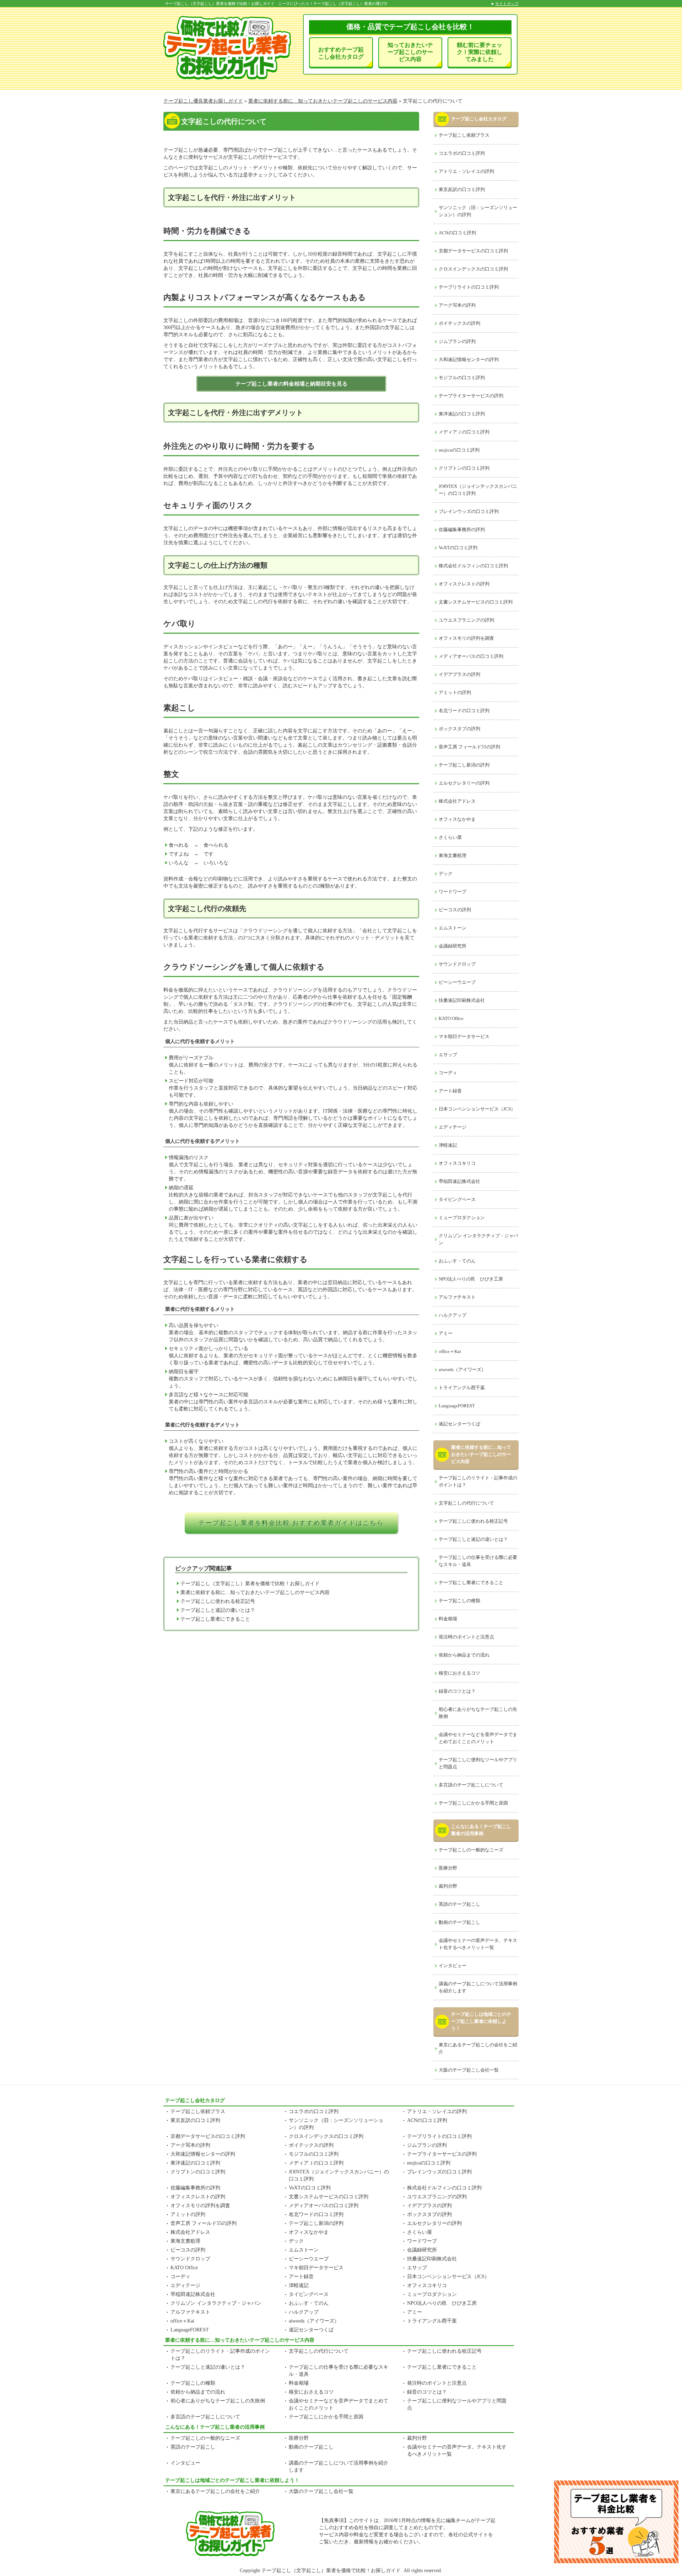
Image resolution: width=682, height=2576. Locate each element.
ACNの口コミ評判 (457, 233)
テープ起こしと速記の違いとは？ (218, 1610)
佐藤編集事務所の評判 (462, 530)
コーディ (448, 1073)
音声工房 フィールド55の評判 (469, 747)
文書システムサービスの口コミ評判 (476, 602)
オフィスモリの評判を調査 (466, 638)
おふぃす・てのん (457, 1261)
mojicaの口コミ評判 (459, 450)
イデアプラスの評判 (459, 674)
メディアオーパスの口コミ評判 (471, 656)
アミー (446, 1333)
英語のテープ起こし (459, 1904)
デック (446, 874)
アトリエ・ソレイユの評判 (466, 171)
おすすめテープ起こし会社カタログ (341, 53)
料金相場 (448, 1619)
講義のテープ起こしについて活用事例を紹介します (478, 1987)
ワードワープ (453, 892)
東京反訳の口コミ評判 (462, 189)
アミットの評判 (455, 692)
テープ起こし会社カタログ (479, 119)
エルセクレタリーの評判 (464, 783)
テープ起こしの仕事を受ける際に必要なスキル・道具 (478, 1561)
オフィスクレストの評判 (464, 584)
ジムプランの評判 (457, 341)
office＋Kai (450, 1351)
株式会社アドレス (457, 801)
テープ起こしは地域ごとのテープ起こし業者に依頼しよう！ (481, 2021)
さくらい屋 (450, 837)
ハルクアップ (453, 1315)
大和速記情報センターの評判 (469, 359)
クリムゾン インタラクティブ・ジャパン (478, 1239)
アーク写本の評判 (457, 305)
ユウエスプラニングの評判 (466, 620)
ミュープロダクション (462, 1218)
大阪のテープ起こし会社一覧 (469, 2070)
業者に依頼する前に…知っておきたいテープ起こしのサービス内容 (255, 1592)
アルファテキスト (457, 1297)
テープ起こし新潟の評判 (464, 765)
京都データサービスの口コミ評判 (473, 251)
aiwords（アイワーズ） (462, 1369)
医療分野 (448, 1868)
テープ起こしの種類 (459, 1601)
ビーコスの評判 (455, 910)
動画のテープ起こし (459, 1922)
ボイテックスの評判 (459, 323)
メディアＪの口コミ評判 (464, 432)
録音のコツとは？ (457, 1691)
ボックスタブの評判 (459, 729)
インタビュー (453, 1966)
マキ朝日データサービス (464, 1036)
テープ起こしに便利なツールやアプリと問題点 (478, 1763)
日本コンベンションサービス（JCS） (477, 1109)
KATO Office (451, 1018)
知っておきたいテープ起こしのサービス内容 (410, 52)
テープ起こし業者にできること (215, 1619)
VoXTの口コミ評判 (458, 548)
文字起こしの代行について (466, 1503)
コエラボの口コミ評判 (462, 153)
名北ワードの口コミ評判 (464, 711)
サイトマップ (507, 4)
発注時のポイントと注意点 (466, 1637)
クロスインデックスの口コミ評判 (473, 269)
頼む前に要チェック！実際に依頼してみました (480, 52)
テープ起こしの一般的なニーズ (471, 1850)
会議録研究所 (453, 946)
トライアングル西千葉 (462, 1388)
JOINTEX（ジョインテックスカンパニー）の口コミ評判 (478, 490)
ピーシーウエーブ (457, 982)
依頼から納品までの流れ (464, 1655)
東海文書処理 (453, 855)
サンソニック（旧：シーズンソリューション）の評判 (478, 211)
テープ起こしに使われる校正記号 (218, 1601)
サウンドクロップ (457, 964)
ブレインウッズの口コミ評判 (469, 511)
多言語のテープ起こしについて (471, 1785)
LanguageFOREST (457, 1406)
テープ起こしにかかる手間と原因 (473, 1803)
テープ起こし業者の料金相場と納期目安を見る (291, 384)
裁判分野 (448, 1886)
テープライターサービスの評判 (471, 396)
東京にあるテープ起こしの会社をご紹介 (478, 2048)
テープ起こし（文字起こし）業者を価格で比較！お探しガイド (250, 1584)
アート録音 (450, 1091)
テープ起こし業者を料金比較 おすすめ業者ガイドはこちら (291, 1523)
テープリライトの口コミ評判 (469, 287)
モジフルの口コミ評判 (462, 378)
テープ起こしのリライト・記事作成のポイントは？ (478, 1481)
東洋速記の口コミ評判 (462, 414)
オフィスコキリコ (457, 1163)
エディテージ (453, 1127)
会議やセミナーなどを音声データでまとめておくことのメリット (478, 1738)
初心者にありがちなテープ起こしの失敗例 (478, 1713)
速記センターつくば (459, 1424)
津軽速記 (448, 1145)
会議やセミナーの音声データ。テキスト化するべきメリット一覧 (478, 1944)
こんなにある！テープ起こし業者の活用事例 (481, 1830)
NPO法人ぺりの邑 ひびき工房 (471, 1279)
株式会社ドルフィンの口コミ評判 (473, 566)
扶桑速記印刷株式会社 (462, 1000)
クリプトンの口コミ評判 (464, 468)
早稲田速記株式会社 (459, 1181)
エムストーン (453, 928)
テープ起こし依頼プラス (464, 135)
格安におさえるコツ (459, 1673)
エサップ (448, 1055)
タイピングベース (457, 1199)
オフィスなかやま (457, 819)
